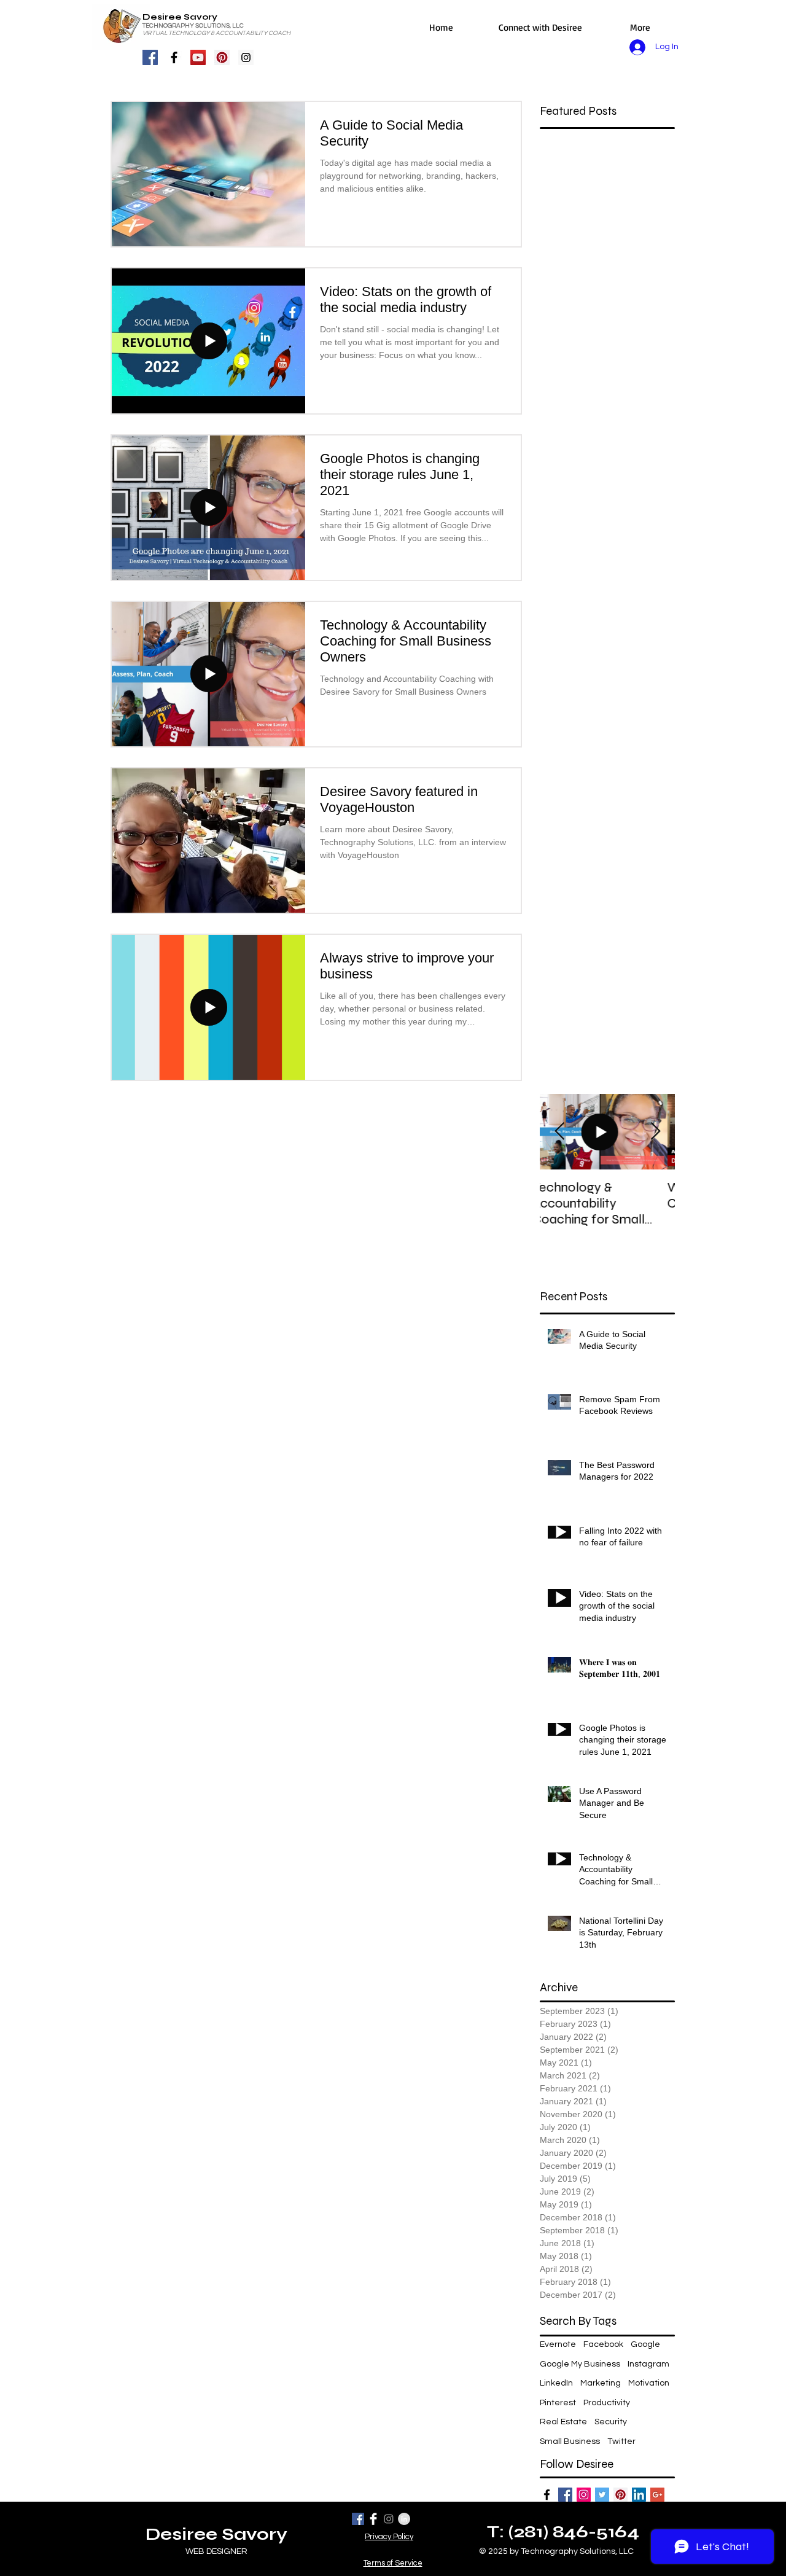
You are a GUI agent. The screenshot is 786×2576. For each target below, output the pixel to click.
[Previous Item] (559, 1132)
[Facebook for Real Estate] (150, 57)
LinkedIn (556, 2383)
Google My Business (580, 2364)
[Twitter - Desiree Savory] (602, 2495)
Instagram (648, 2364)
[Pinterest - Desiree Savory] (222, 57)
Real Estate (563, 2422)
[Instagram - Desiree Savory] (246, 57)
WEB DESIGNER (216, 2551)
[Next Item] (655, 1132)
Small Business (570, 2441)
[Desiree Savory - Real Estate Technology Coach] (547, 2495)
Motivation (649, 2383)
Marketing (601, 2383)
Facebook (603, 2344)
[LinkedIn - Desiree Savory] (404, 2519)
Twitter (621, 2441)
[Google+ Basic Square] (657, 2495)
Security (611, 2422)
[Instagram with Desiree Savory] (584, 2495)
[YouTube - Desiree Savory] (198, 57)
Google (645, 2344)
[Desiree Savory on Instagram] (389, 2519)
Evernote (558, 2344)
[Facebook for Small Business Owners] (174, 57)
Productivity (607, 2403)
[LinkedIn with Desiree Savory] (639, 2495)
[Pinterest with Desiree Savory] (621, 2495)
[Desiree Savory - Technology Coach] (565, 2495)
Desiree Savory (180, 17)
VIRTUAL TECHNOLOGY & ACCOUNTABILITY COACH (216, 33)
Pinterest (558, 2403)
